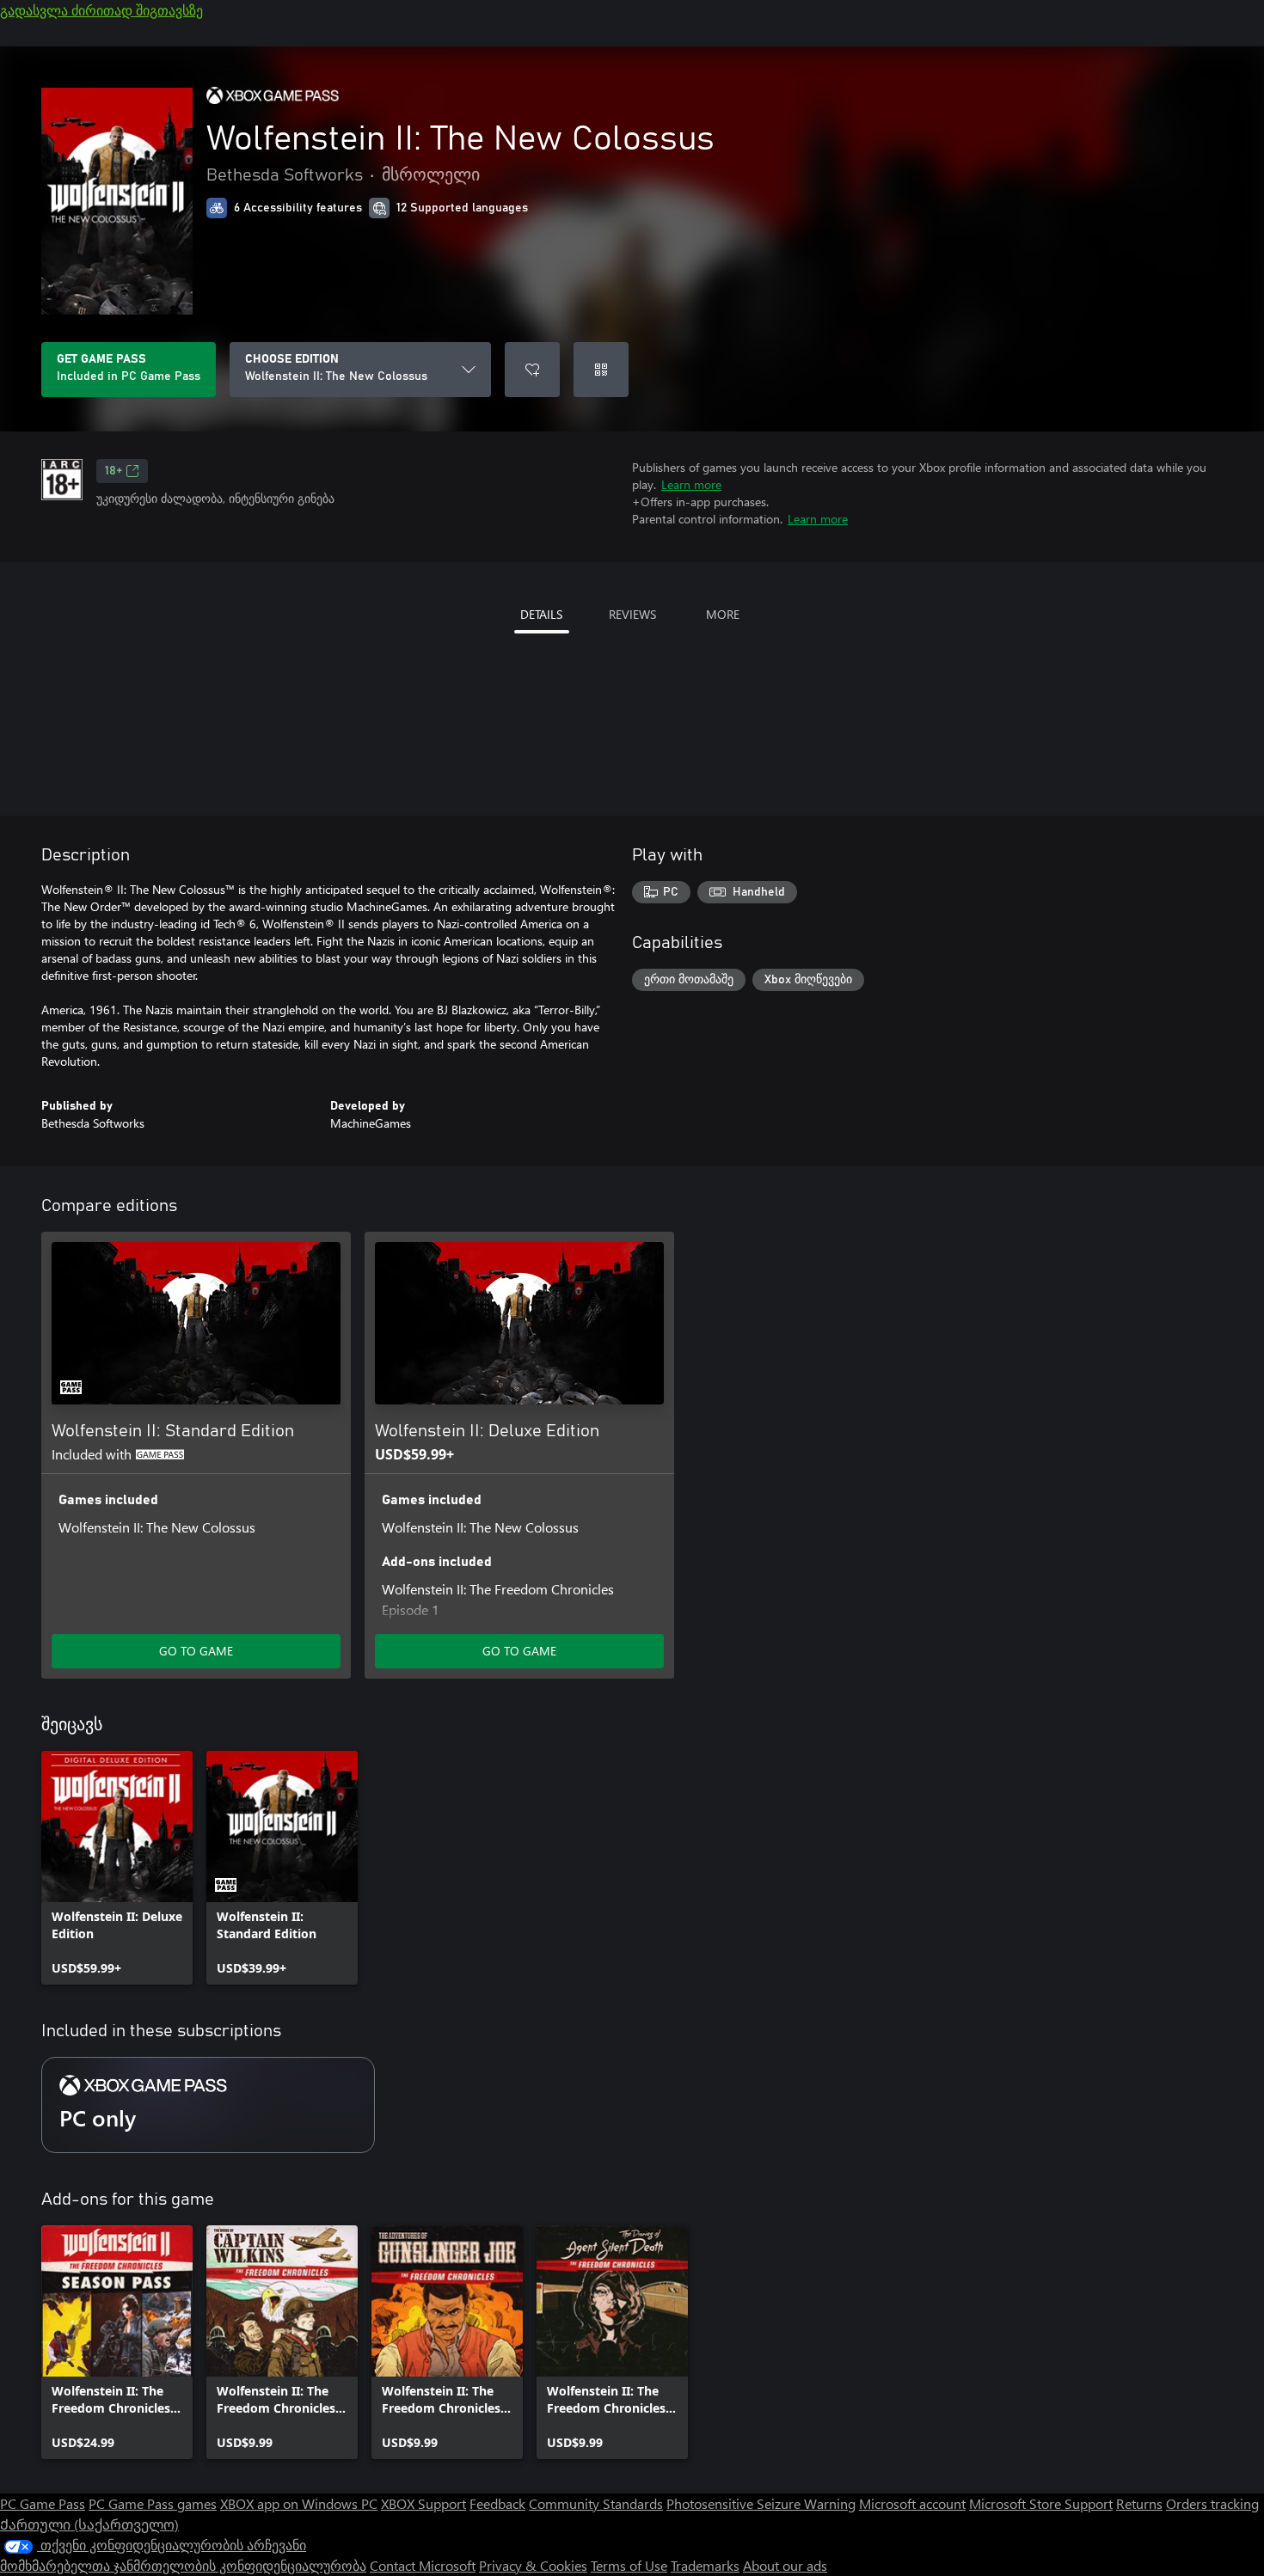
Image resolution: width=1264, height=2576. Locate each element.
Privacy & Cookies (533, 2565)
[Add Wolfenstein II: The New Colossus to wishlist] (532, 370)
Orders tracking (1212, 2503)
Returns (1139, 2503)
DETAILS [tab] (541, 614)
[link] (117, 1868)
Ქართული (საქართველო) (89, 2524)
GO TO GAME (196, 1651)
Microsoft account (912, 2503)
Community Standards (596, 2503)
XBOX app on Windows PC (299, 2503)
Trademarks (705, 2565)
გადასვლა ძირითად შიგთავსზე (101, 10)
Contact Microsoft (423, 2565)
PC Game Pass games (153, 2503)
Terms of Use (629, 2565)
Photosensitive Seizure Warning (761, 2503)
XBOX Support (423, 2503)
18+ (114, 471)
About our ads (785, 2565)
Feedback (497, 2503)
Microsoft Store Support (1041, 2503)
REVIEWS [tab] (632, 614)
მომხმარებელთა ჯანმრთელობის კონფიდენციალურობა (183, 2565)
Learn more (691, 484)
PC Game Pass (43, 2503)
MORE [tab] (723, 614)
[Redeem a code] (601, 370)
